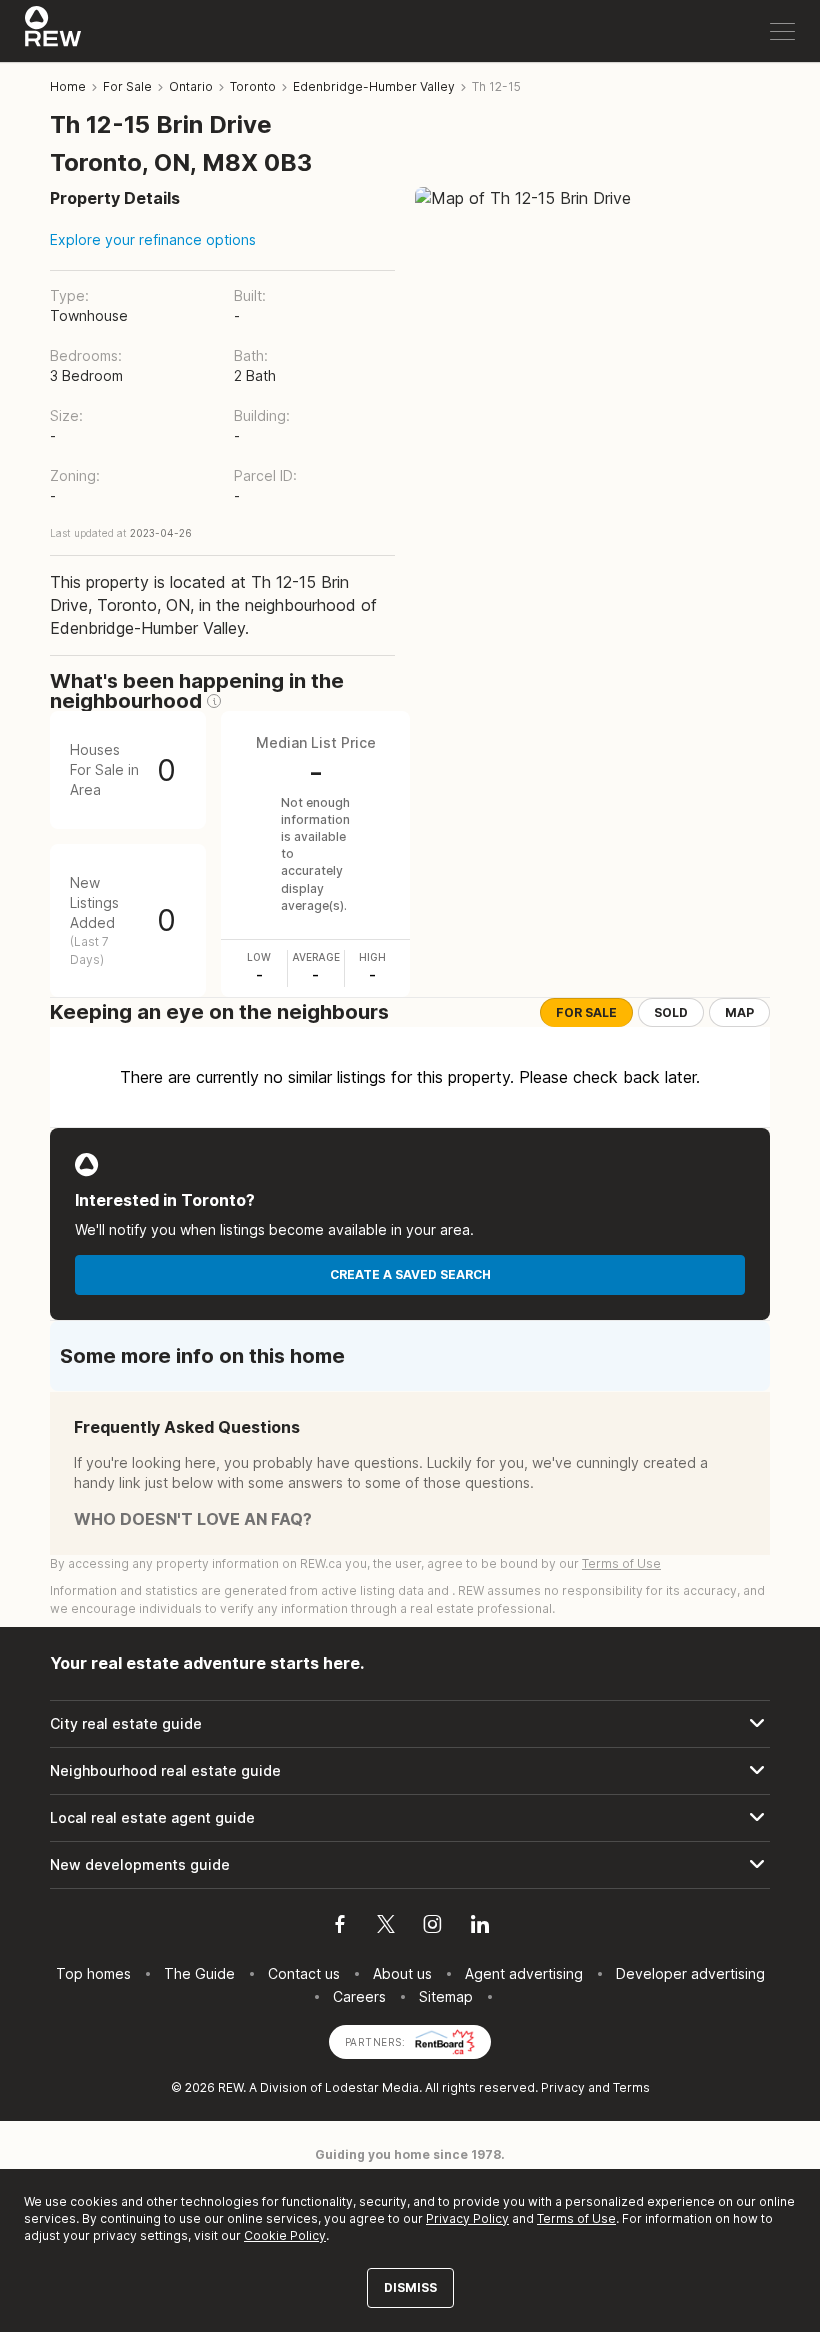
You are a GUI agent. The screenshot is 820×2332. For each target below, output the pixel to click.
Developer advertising (690, 1973)
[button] (214, 701)
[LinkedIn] (480, 1927)
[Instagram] (432, 1927)
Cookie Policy (285, 2235)
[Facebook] (340, 1927)
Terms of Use (621, 1563)
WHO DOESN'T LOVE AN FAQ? (193, 1519)
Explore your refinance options (153, 239)
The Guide (199, 1973)
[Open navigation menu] (782, 31)
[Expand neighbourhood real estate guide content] (410, 1771)
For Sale (586, 1012)
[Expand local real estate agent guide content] (410, 1818)
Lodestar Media (372, 2087)
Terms (631, 2087)
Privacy (563, 2087)
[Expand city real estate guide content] (410, 1724)
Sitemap (446, 1996)
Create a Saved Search (410, 1274)
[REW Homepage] (53, 31)
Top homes (93, 1973)
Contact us (304, 1973)
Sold (671, 1012)
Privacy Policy (467, 2218)
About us (402, 1973)
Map (739, 1012)
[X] (386, 1927)
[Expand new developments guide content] (410, 1865)
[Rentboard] (445, 2040)
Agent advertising (524, 1973)
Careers (359, 1996)
